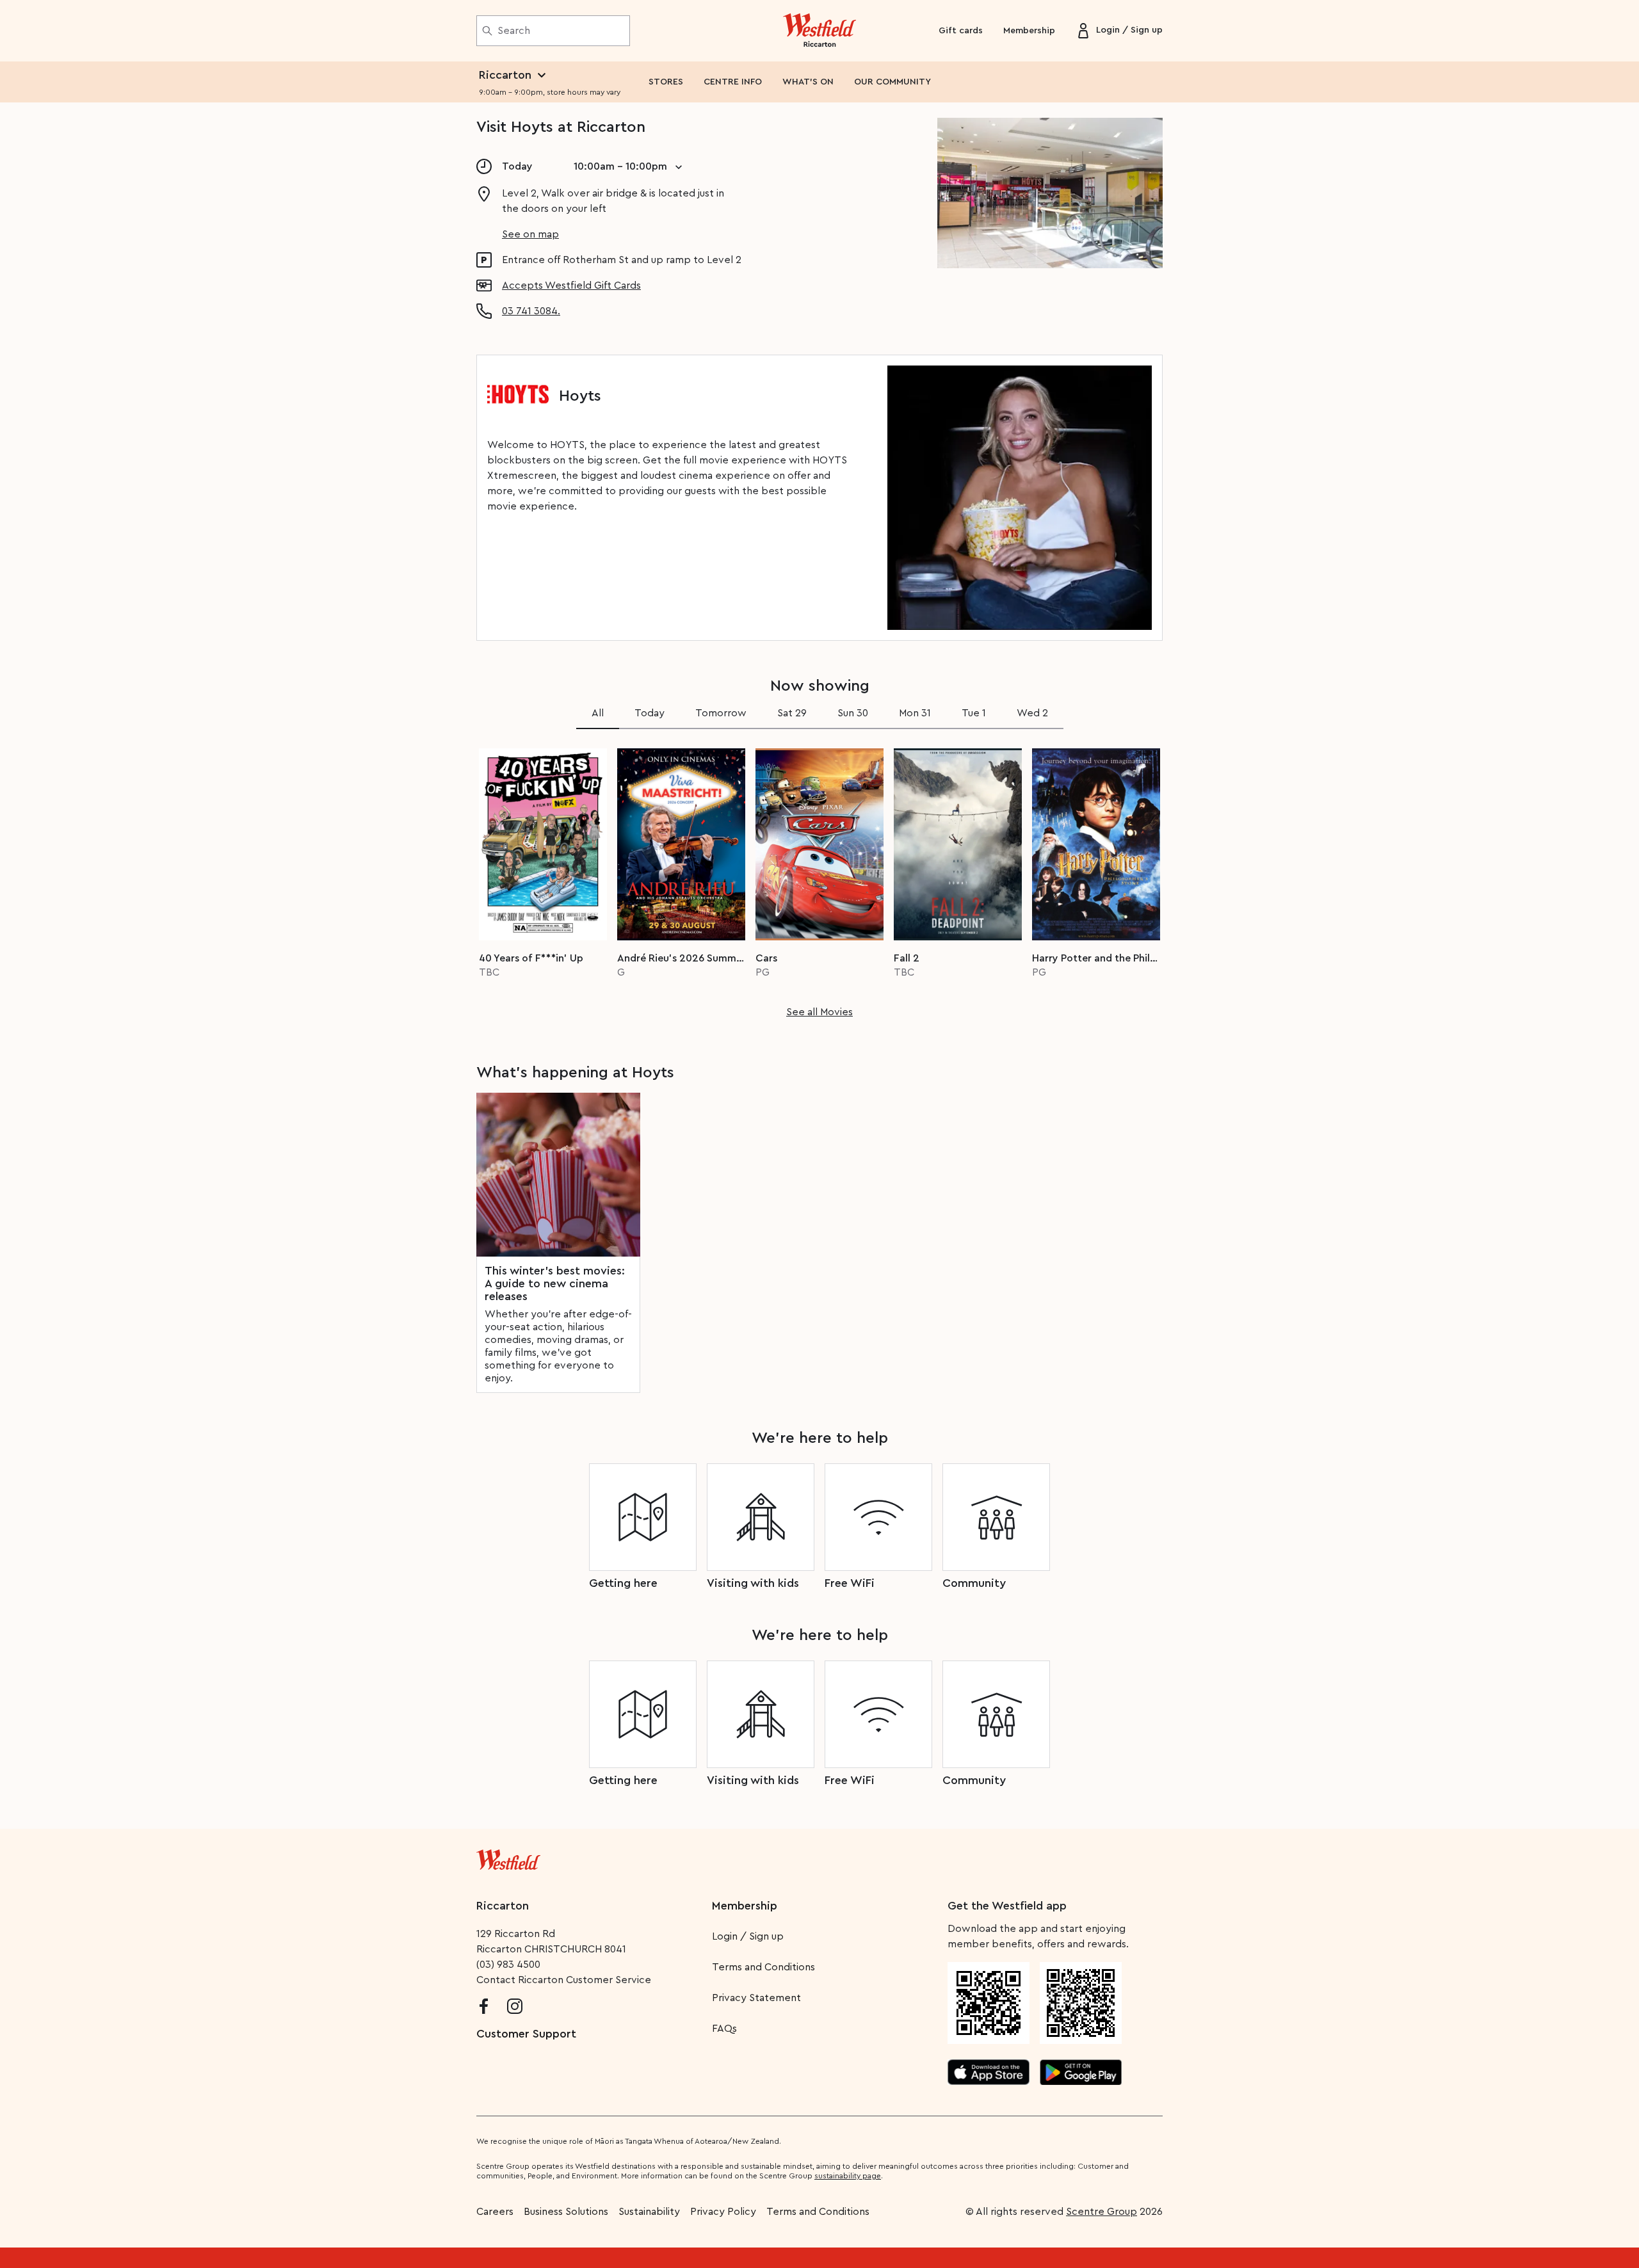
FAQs (724, 2029)
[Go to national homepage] (508, 1857)
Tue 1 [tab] (974, 713)
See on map (530, 234)
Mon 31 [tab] (915, 713)
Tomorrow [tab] (721, 713)
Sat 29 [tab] (792, 713)
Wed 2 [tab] (1032, 713)
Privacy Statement (756, 1998)
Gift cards (961, 31)
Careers (495, 2212)
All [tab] (598, 713)
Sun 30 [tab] (853, 713)
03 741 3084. (531, 311)
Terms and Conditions (763, 1967)
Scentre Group (1102, 2212)
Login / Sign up (748, 1936)
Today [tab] (650, 713)
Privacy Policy (723, 2212)
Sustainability (649, 2212)
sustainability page (848, 2176)
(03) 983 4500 (508, 1965)
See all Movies (819, 1012)
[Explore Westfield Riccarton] (820, 31)
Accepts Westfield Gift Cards (571, 286)
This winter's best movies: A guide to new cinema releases (555, 1283)
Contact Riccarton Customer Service (564, 1980)
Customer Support (526, 2034)
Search (514, 31)
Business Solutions (566, 2212)
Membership (1029, 31)
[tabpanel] (819, 879)
